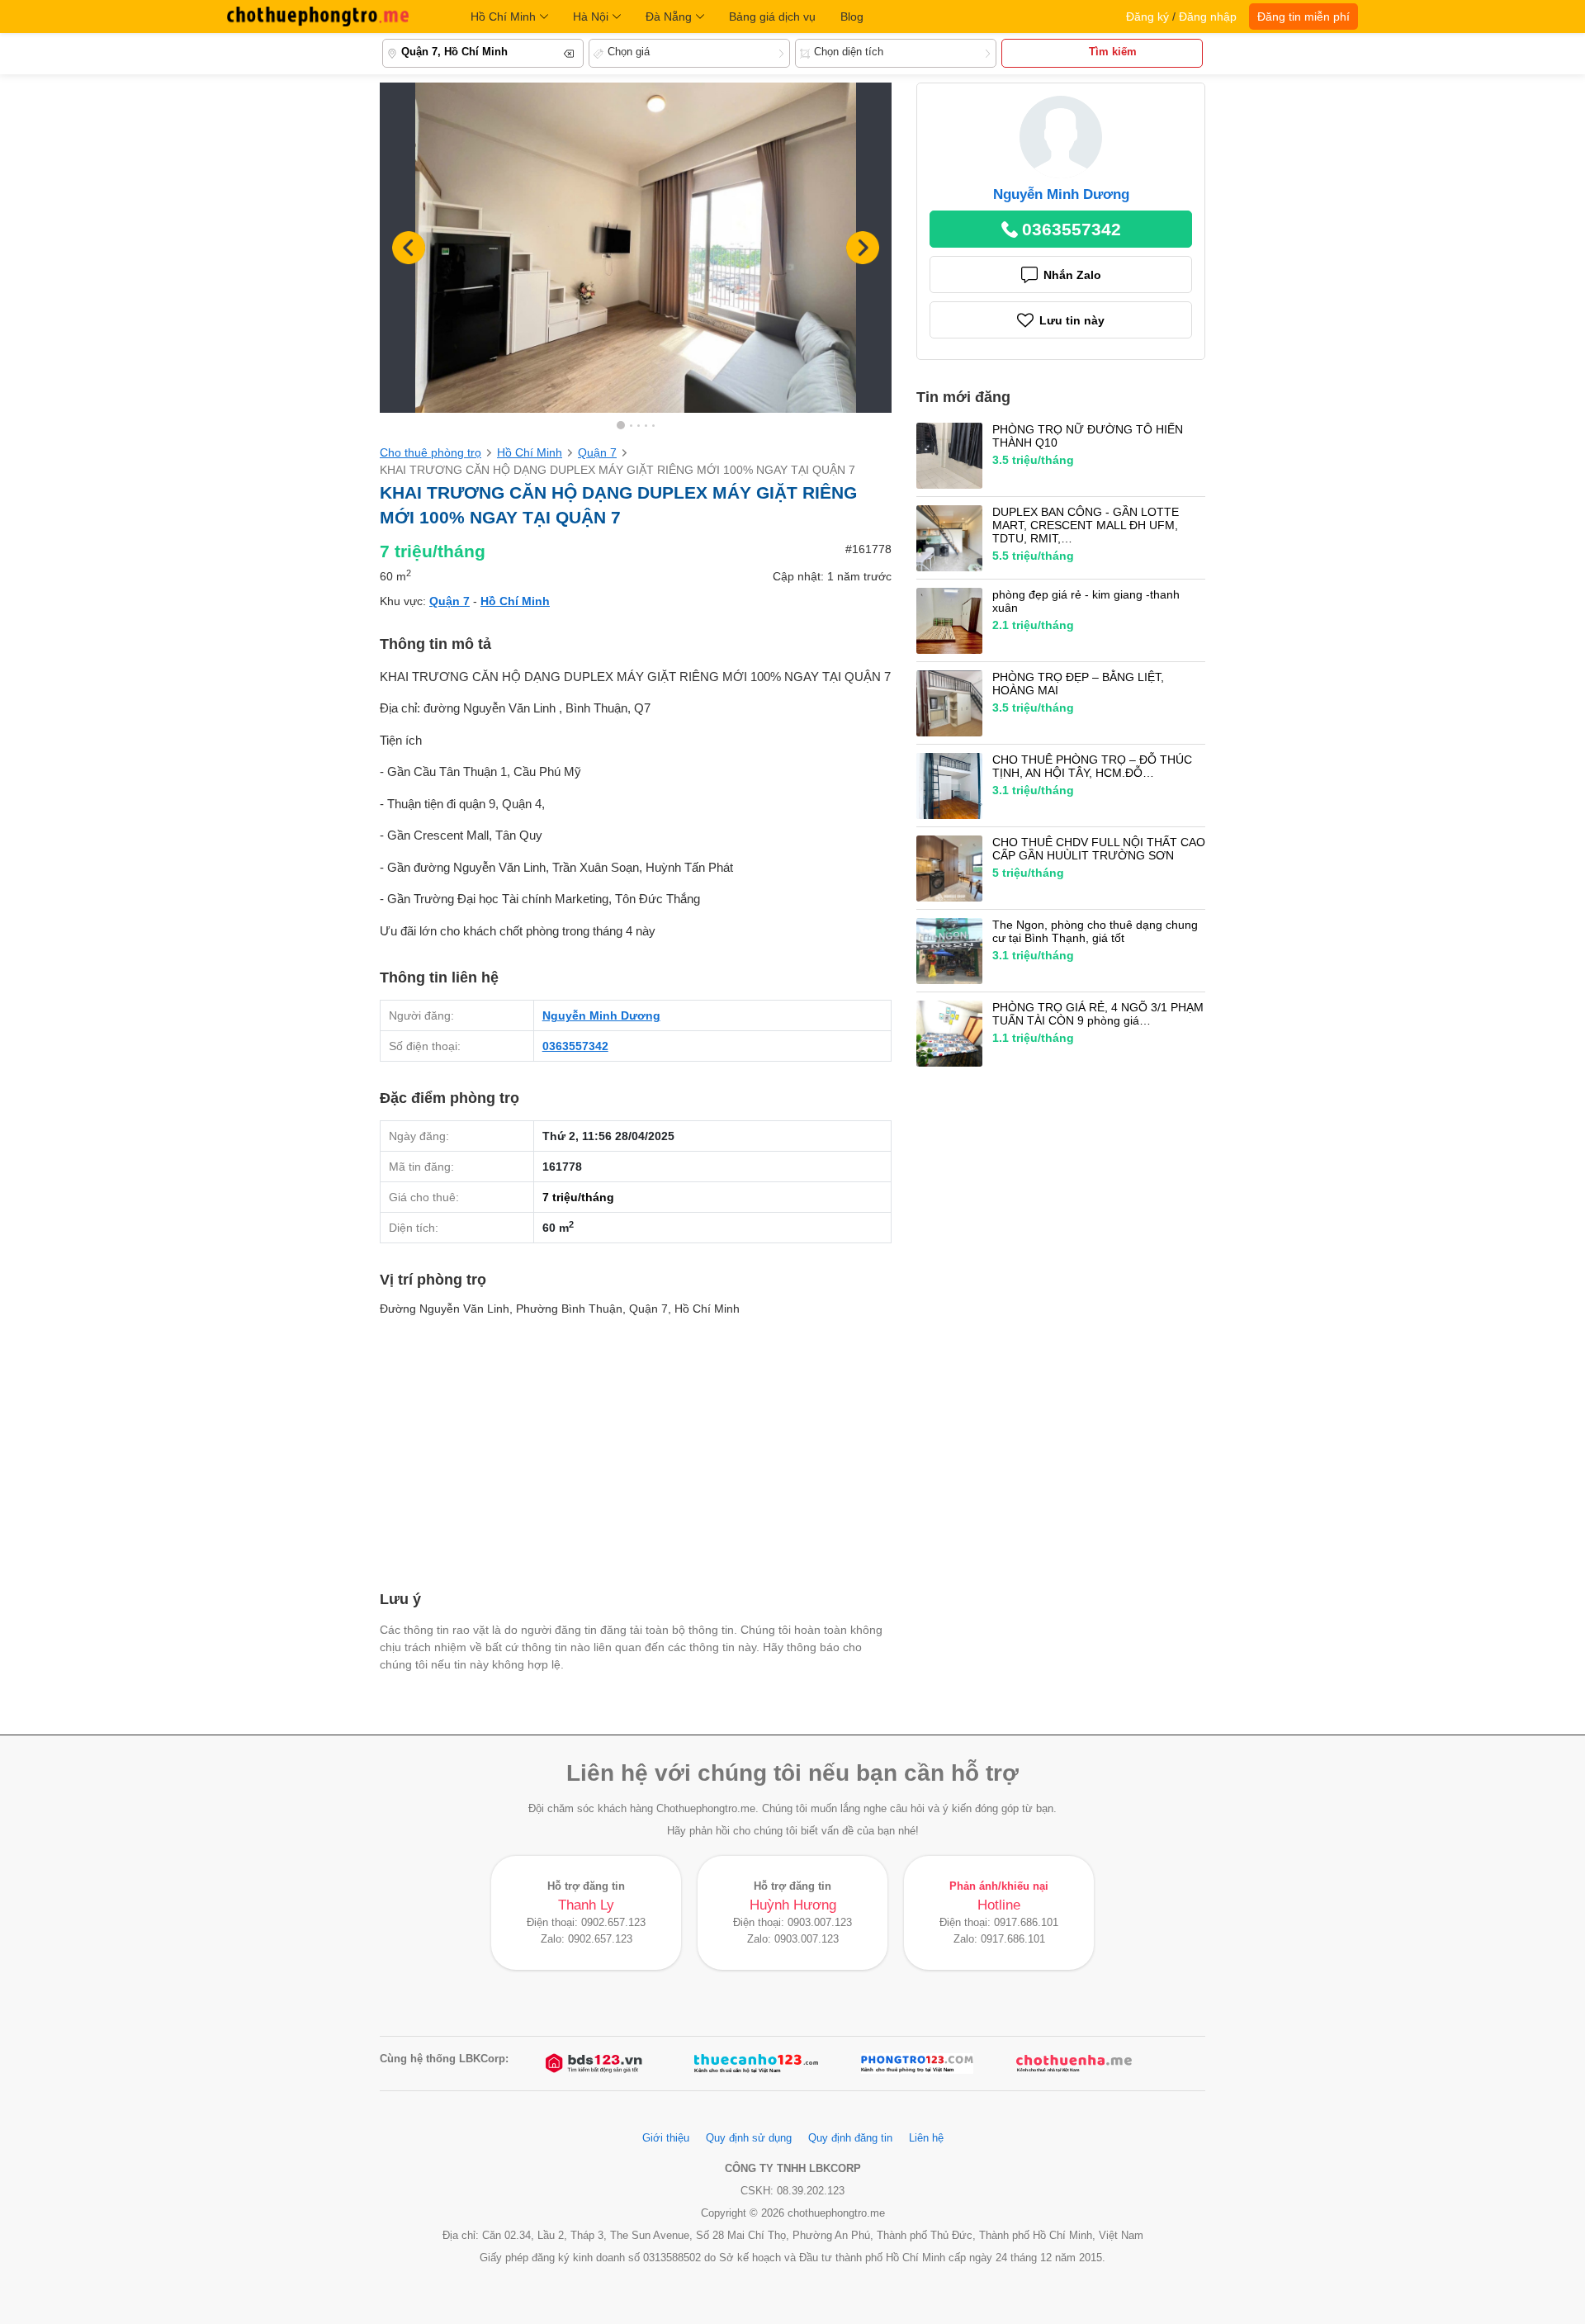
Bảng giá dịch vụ (772, 17)
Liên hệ (926, 2138)
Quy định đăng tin (850, 2138)
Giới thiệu (666, 2138)
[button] (863, 248)
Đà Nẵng (669, 17)
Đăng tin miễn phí (1303, 17)
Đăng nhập (1208, 17)
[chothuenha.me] (1074, 2064)
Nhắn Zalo (1072, 275)
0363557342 (575, 1046)
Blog (852, 17)
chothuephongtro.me (318, 17)
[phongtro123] (917, 2064)
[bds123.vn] (595, 2064)
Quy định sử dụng (749, 2138)
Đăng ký (1147, 17)
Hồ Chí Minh (503, 17)
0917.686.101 (1026, 1923)
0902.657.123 (613, 1923)
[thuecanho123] (756, 2064)
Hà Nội (591, 17)
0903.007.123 (820, 1923)
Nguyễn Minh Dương (601, 1015)
